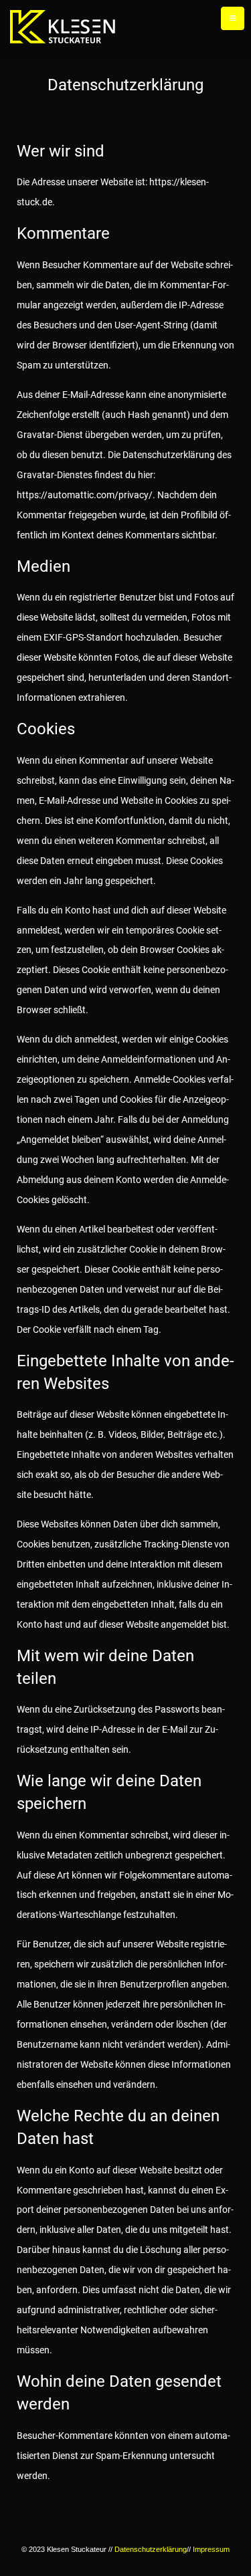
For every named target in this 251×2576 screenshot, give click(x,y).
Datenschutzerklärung (151, 2549)
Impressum (211, 2549)
